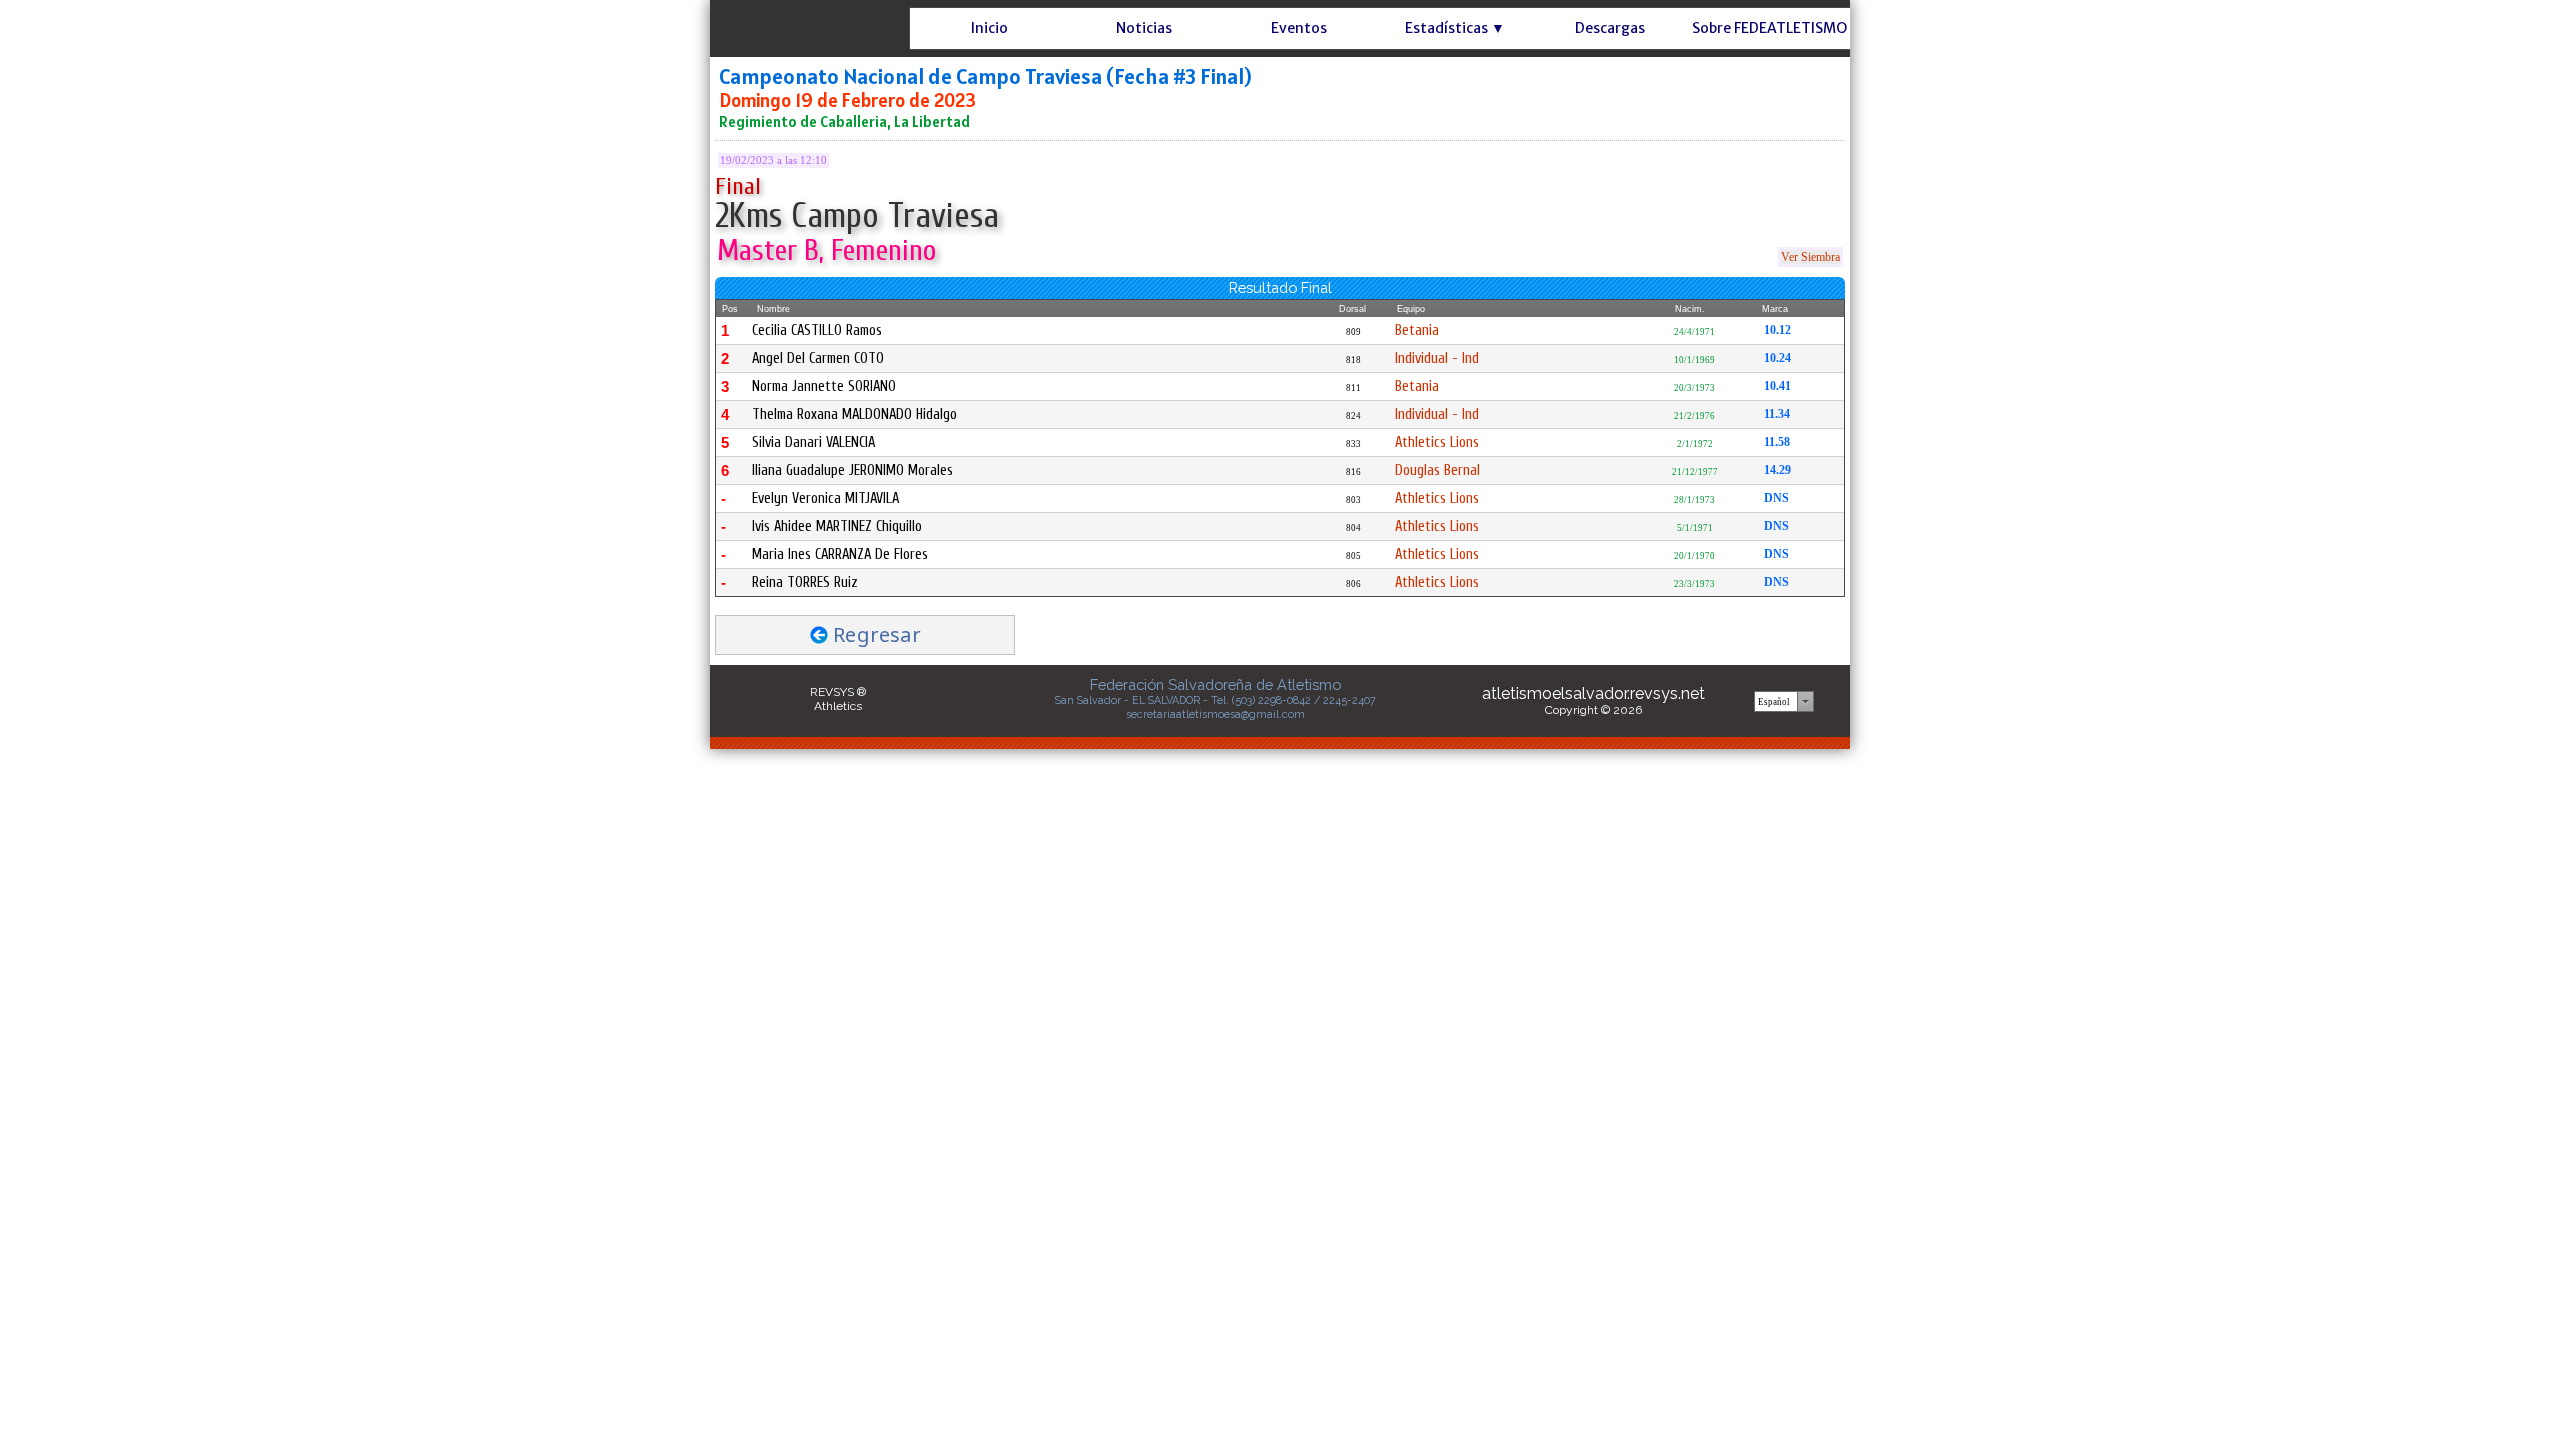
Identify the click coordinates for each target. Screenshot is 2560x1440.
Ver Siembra (1810, 257)
